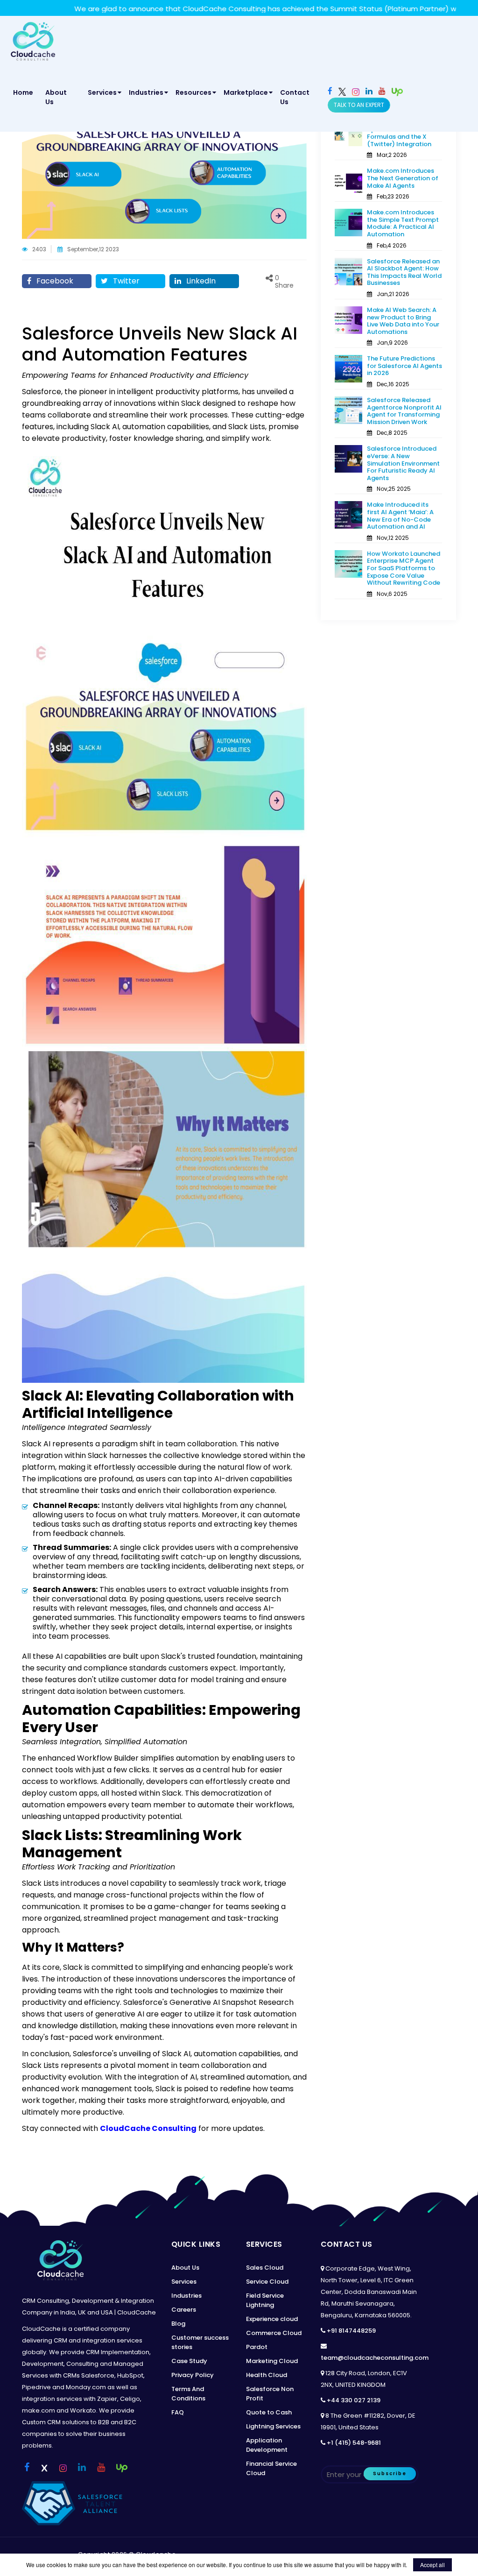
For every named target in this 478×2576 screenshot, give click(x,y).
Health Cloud (267, 2375)
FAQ (178, 2412)
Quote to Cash (269, 2412)
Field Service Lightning (265, 2300)
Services (102, 92)
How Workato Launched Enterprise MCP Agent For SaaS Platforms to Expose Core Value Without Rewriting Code (404, 568)
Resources (193, 92)
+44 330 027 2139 (354, 2400)
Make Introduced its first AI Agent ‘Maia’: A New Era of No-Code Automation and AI (400, 516)
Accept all (432, 2565)
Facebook (54, 281)
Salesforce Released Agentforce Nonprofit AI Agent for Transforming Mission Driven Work (404, 411)
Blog (178, 2324)
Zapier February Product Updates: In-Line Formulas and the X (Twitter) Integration (404, 133)
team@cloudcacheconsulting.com (375, 2358)
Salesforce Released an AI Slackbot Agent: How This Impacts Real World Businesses (404, 272)
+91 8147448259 (351, 2331)
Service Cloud (267, 2282)
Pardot (257, 2347)
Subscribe (390, 2473)
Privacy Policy (193, 2375)
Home (25, 92)
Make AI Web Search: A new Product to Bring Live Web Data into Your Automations (403, 321)
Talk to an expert (359, 105)
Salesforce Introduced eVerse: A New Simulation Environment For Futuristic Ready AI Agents (403, 463)
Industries (146, 92)
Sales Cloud (265, 2268)
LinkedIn (200, 281)
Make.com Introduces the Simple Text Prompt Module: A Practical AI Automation (403, 223)
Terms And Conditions (188, 2394)
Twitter (125, 281)
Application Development (267, 2445)
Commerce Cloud (274, 2333)
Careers (184, 2310)
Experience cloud (272, 2319)
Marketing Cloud (272, 2361)
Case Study (189, 2361)
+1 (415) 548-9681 (354, 2443)
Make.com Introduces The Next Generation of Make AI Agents (403, 178)
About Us (56, 97)
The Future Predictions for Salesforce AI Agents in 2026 (404, 366)
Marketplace (246, 92)
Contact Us (295, 97)
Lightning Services (273, 2426)
